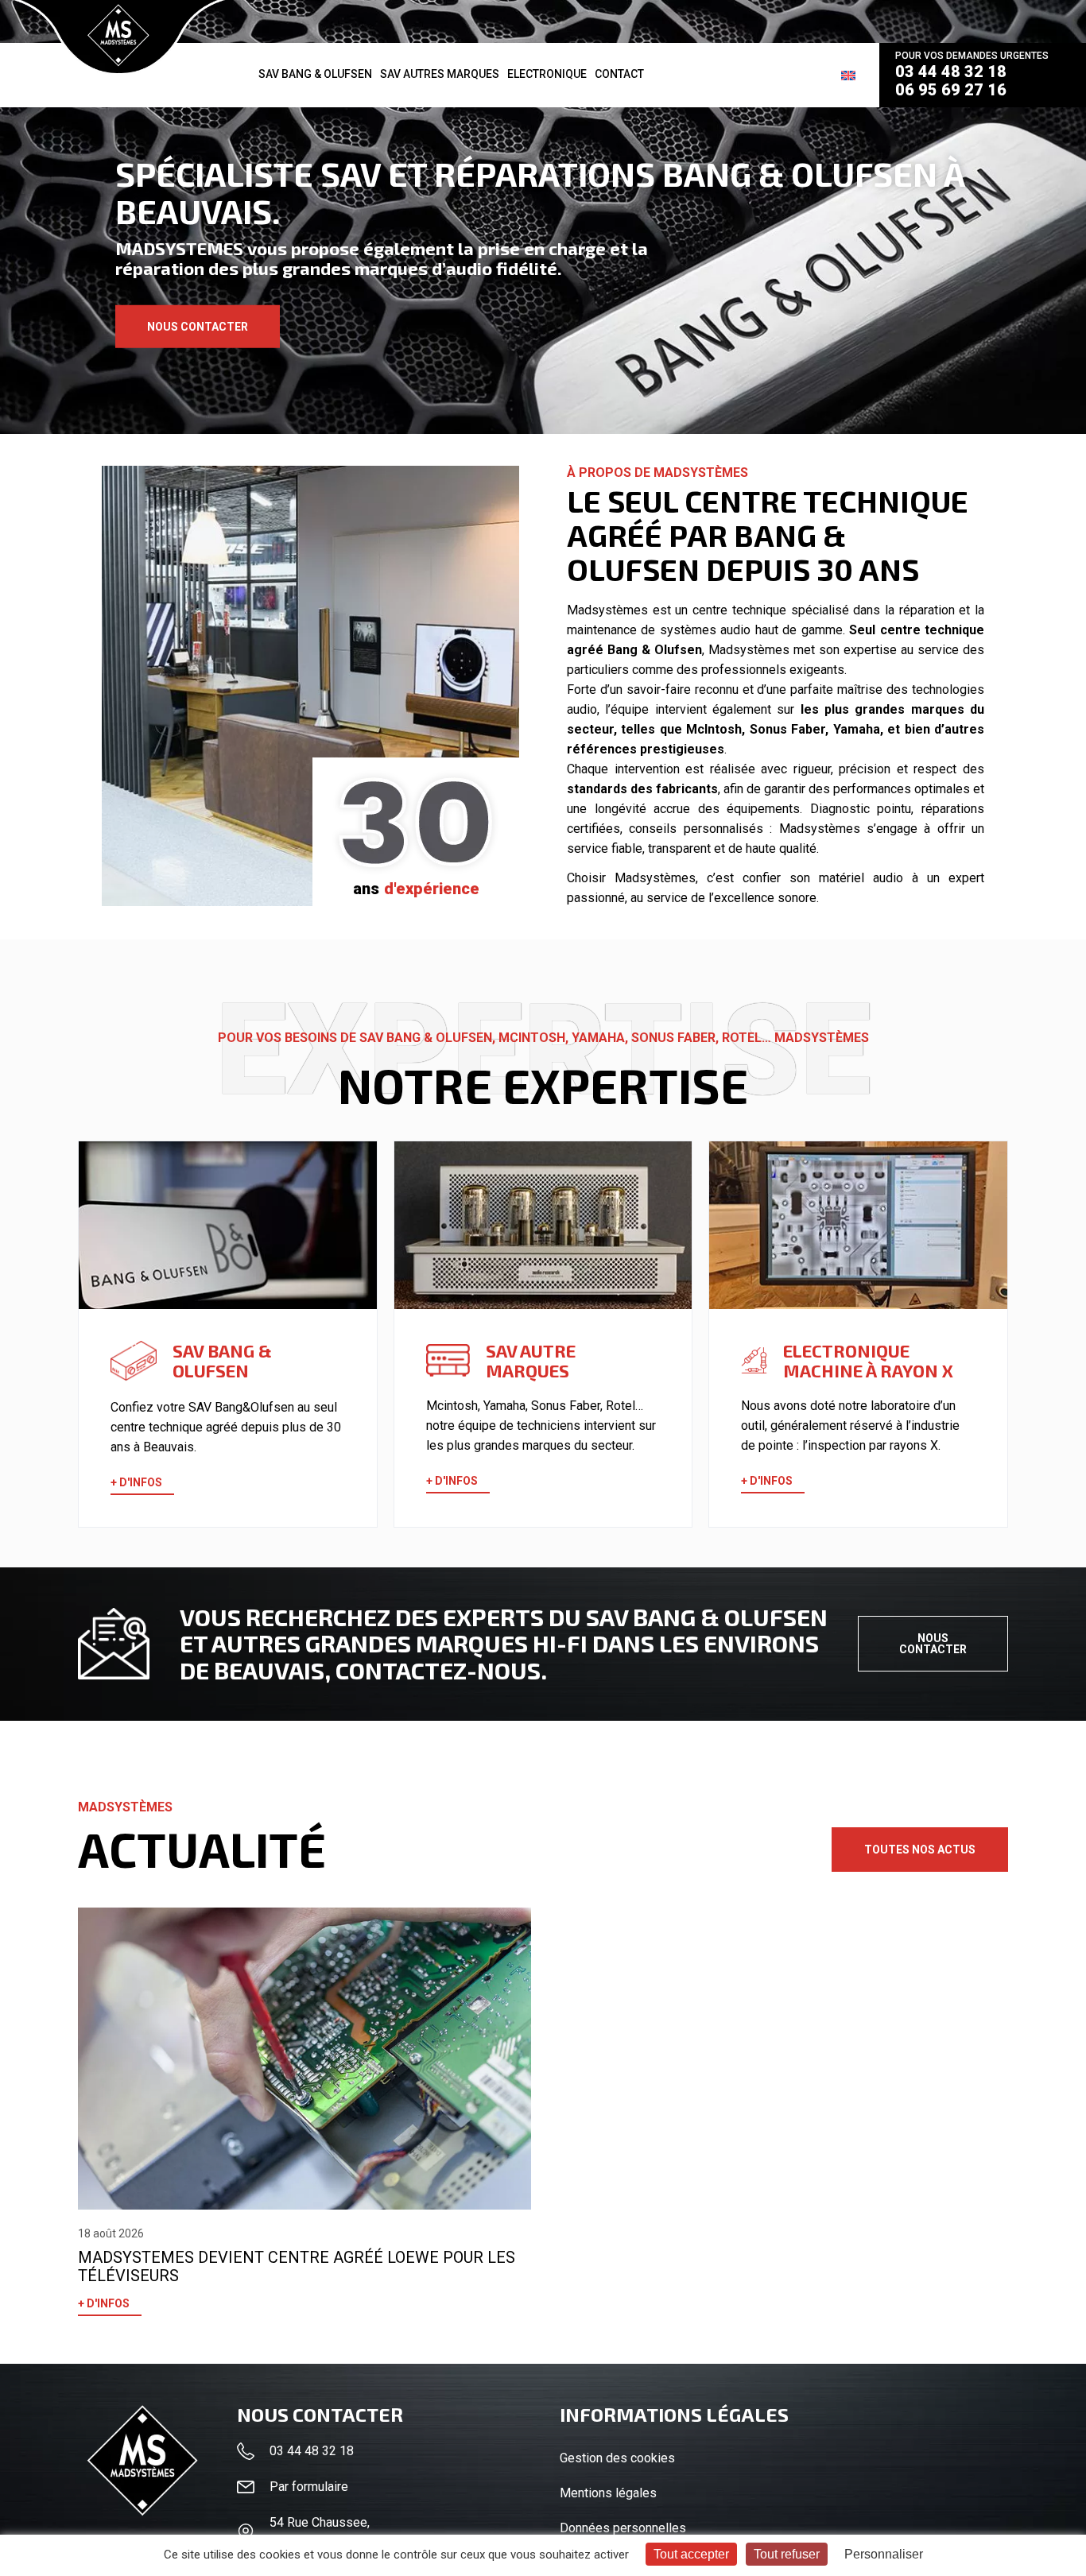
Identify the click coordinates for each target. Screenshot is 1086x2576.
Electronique (547, 74)
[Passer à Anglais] (848, 75)
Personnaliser (884, 2554)
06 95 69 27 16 (951, 90)
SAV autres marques (440, 74)
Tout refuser (787, 2554)
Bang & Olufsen (655, 650)
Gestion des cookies (617, 2458)
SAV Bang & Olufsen (315, 74)
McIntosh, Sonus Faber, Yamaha (783, 729)
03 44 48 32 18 (951, 72)
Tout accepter (691, 2554)
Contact (619, 74)
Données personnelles (623, 2528)
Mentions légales (608, 2493)
